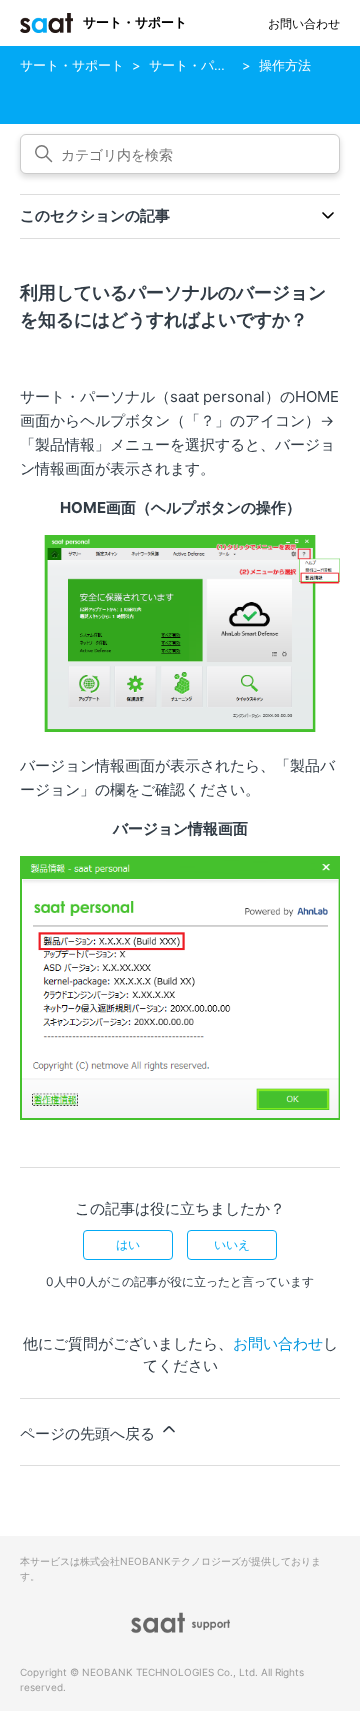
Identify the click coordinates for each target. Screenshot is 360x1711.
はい (128, 1244)
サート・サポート (72, 65)
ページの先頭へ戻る (89, 1433)
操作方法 (285, 65)
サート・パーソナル (207, 65)
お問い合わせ (304, 23)
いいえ (232, 1244)
